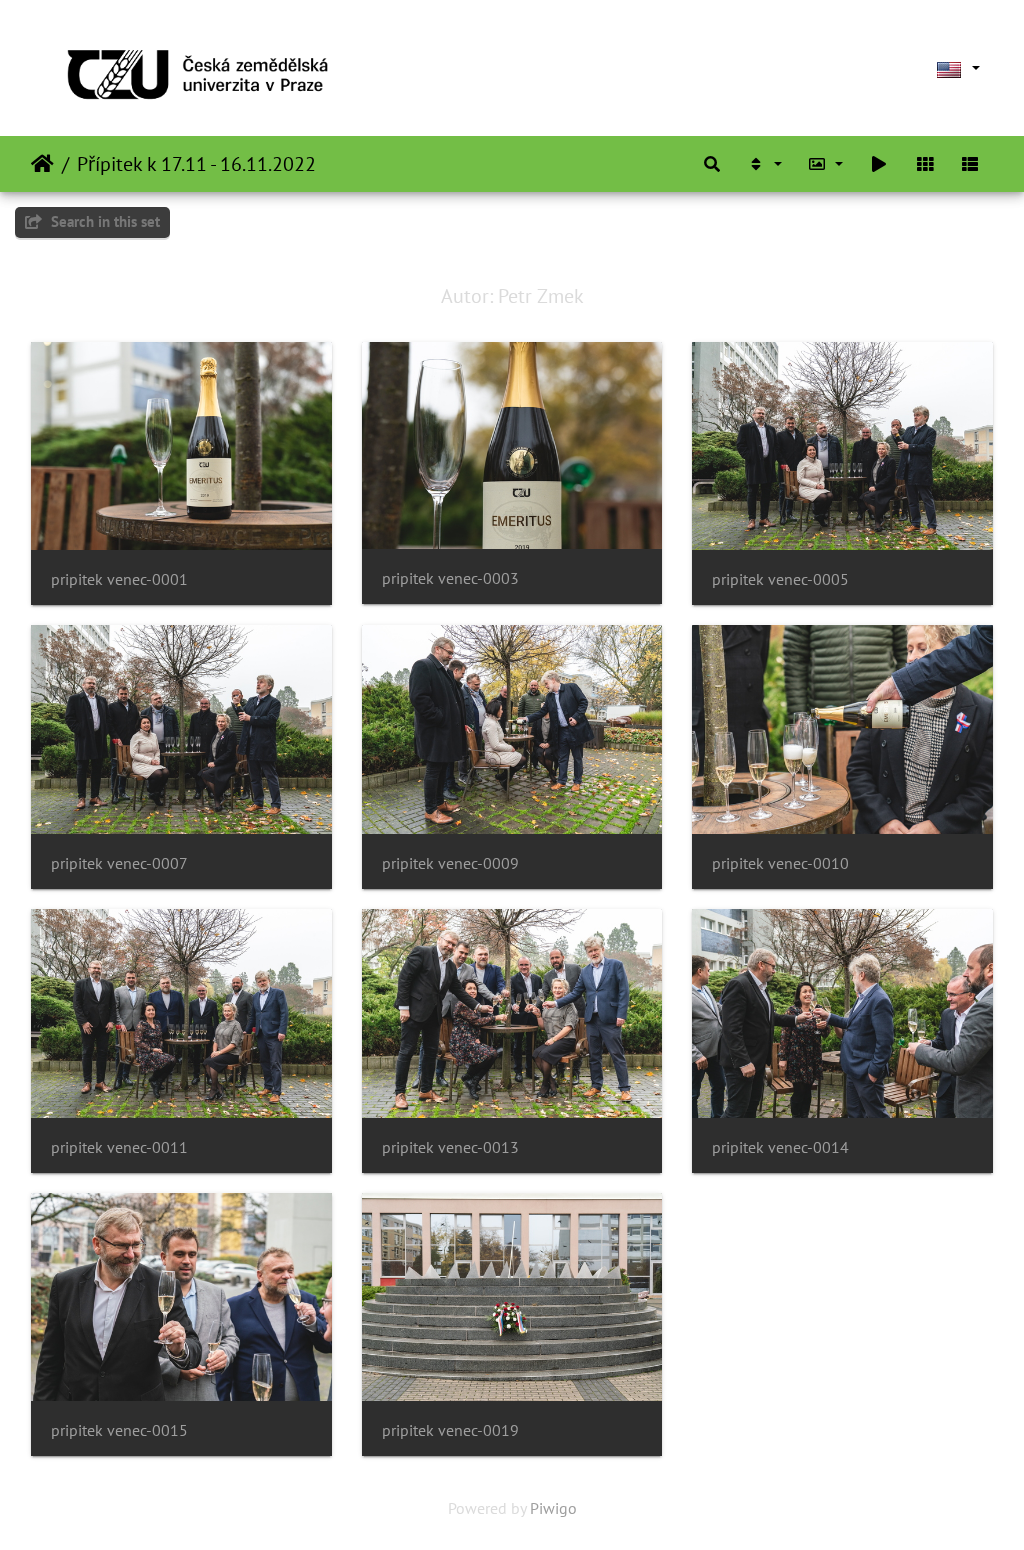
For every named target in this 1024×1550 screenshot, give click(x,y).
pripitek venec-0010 (780, 863)
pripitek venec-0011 (119, 1147)
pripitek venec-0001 (119, 579)
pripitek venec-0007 (119, 863)
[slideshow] (879, 164)
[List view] (970, 164)
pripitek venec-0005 (780, 579)
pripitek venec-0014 (780, 1147)
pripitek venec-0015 (119, 1430)
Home (42, 164)
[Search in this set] (712, 164)
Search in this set (103, 221)
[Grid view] (925, 164)
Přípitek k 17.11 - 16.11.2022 (196, 164)
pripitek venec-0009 (450, 863)
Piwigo (553, 1508)
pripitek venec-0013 (450, 1147)
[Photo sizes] (826, 164)
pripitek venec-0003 (450, 578)
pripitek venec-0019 (450, 1430)
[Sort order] (764, 164)
